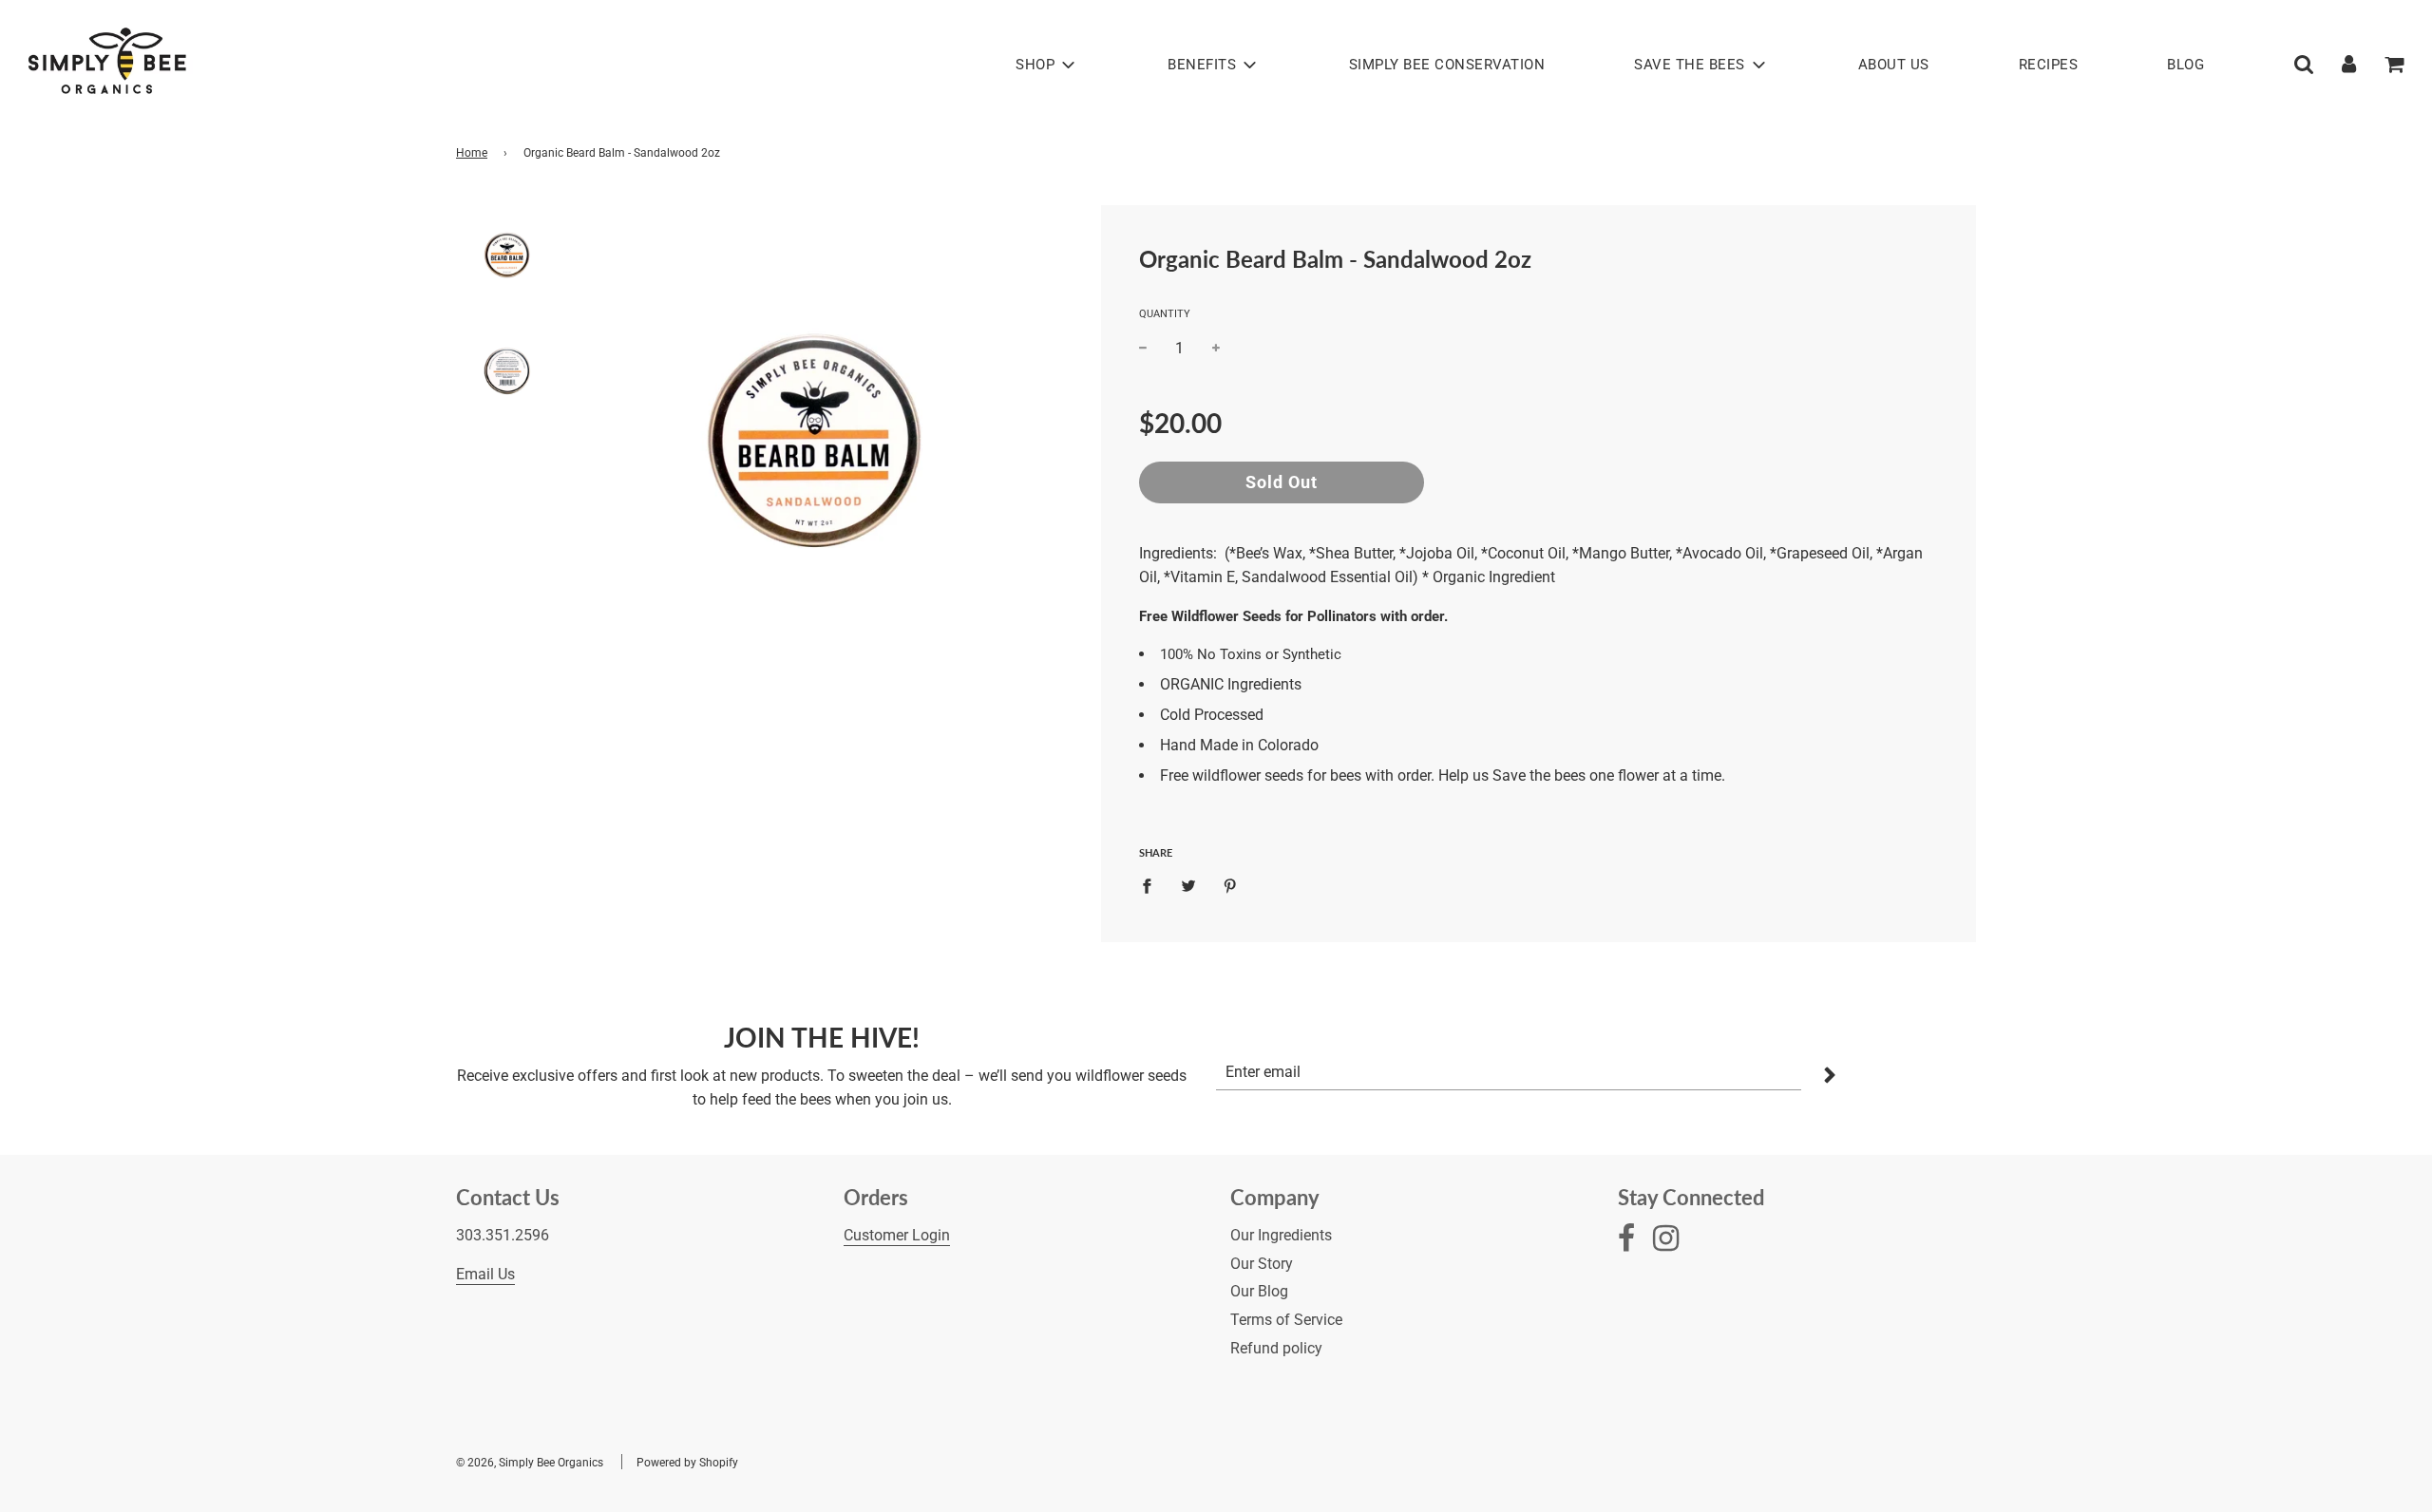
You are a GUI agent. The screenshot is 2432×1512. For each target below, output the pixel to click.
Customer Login (897, 1235)
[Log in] (2349, 65)
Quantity (1165, 314)
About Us (1894, 65)
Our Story (1262, 1264)
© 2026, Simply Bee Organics (530, 1463)
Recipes (2049, 65)
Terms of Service (1286, 1320)
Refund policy (1276, 1348)
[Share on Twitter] (1188, 885)
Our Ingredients (1281, 1235)
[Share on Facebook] (1152, 885)
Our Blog (1259, 1291)
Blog (2185, 65)
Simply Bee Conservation (1447, 65)
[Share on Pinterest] (1230, 885)
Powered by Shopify (687, 1463)
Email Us (485, 1274)
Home (472, 153)
